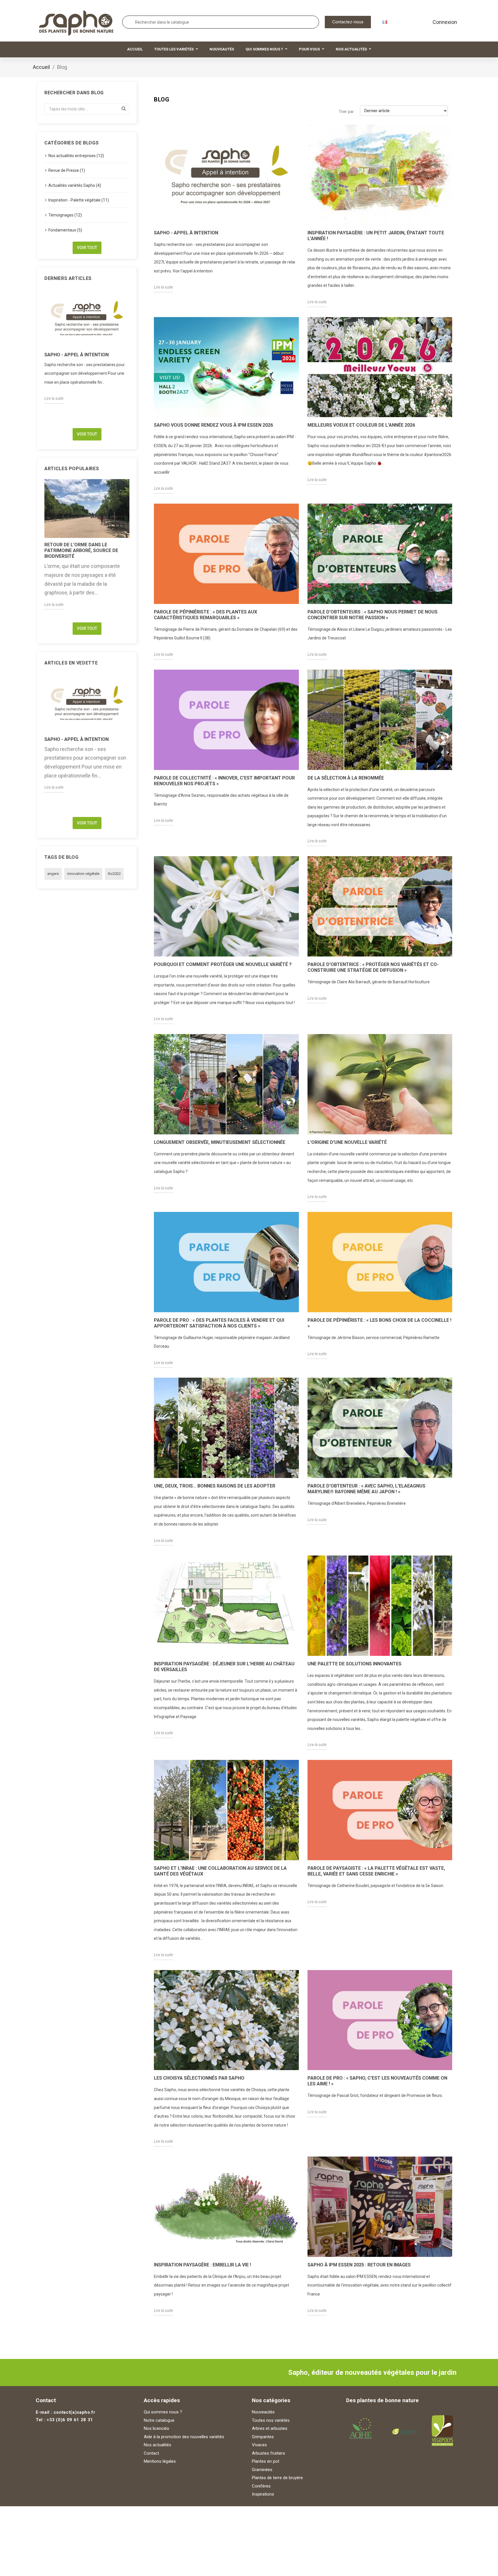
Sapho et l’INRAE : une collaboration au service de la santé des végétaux (220, 1871)
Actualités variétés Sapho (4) (75, 185)
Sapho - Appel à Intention (77, 355)
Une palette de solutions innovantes (354, 1664)
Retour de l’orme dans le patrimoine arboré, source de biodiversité (81, 550)
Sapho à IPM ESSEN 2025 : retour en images (359, 2265)
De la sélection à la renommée (346, 778)
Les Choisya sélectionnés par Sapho (199, 2078)
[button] (348, 22)
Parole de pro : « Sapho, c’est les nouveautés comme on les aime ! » (377, 2081)
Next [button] (133, 356)
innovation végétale (83, 874)
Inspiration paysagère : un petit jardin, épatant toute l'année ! (376, 236)
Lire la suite (54, 398)
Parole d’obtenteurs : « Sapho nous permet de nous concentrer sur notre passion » (372, 615)
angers (53, 874)
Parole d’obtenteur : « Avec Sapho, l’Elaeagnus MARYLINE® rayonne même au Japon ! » (366, 1489)
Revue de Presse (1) (67, 170)
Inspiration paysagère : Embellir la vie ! (202, 2265)
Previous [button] (41, 356)
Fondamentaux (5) (65, 230)
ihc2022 (114, 874)
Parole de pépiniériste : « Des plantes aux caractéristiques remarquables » (205, 615)
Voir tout (87, 248)
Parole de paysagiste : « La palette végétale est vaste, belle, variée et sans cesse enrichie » (376, 1871)
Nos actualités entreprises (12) (76, 156)
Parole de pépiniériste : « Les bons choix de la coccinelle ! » (379, 1323)
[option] (87, 346)
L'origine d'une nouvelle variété (347, 1142)
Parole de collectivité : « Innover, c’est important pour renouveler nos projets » (224, 781)
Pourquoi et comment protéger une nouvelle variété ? (223, 964)
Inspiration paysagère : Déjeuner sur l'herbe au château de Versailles (224, 1667)
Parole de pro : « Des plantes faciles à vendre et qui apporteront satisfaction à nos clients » (219, 1323)
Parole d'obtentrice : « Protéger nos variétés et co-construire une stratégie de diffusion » (373, 967)
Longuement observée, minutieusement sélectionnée (220, 1142)
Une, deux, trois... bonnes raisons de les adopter (215, 1486)
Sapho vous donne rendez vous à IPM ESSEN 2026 (213, 425)
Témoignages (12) (65, 215)
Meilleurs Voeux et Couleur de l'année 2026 (361, 425)
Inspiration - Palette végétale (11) (79, 200)
